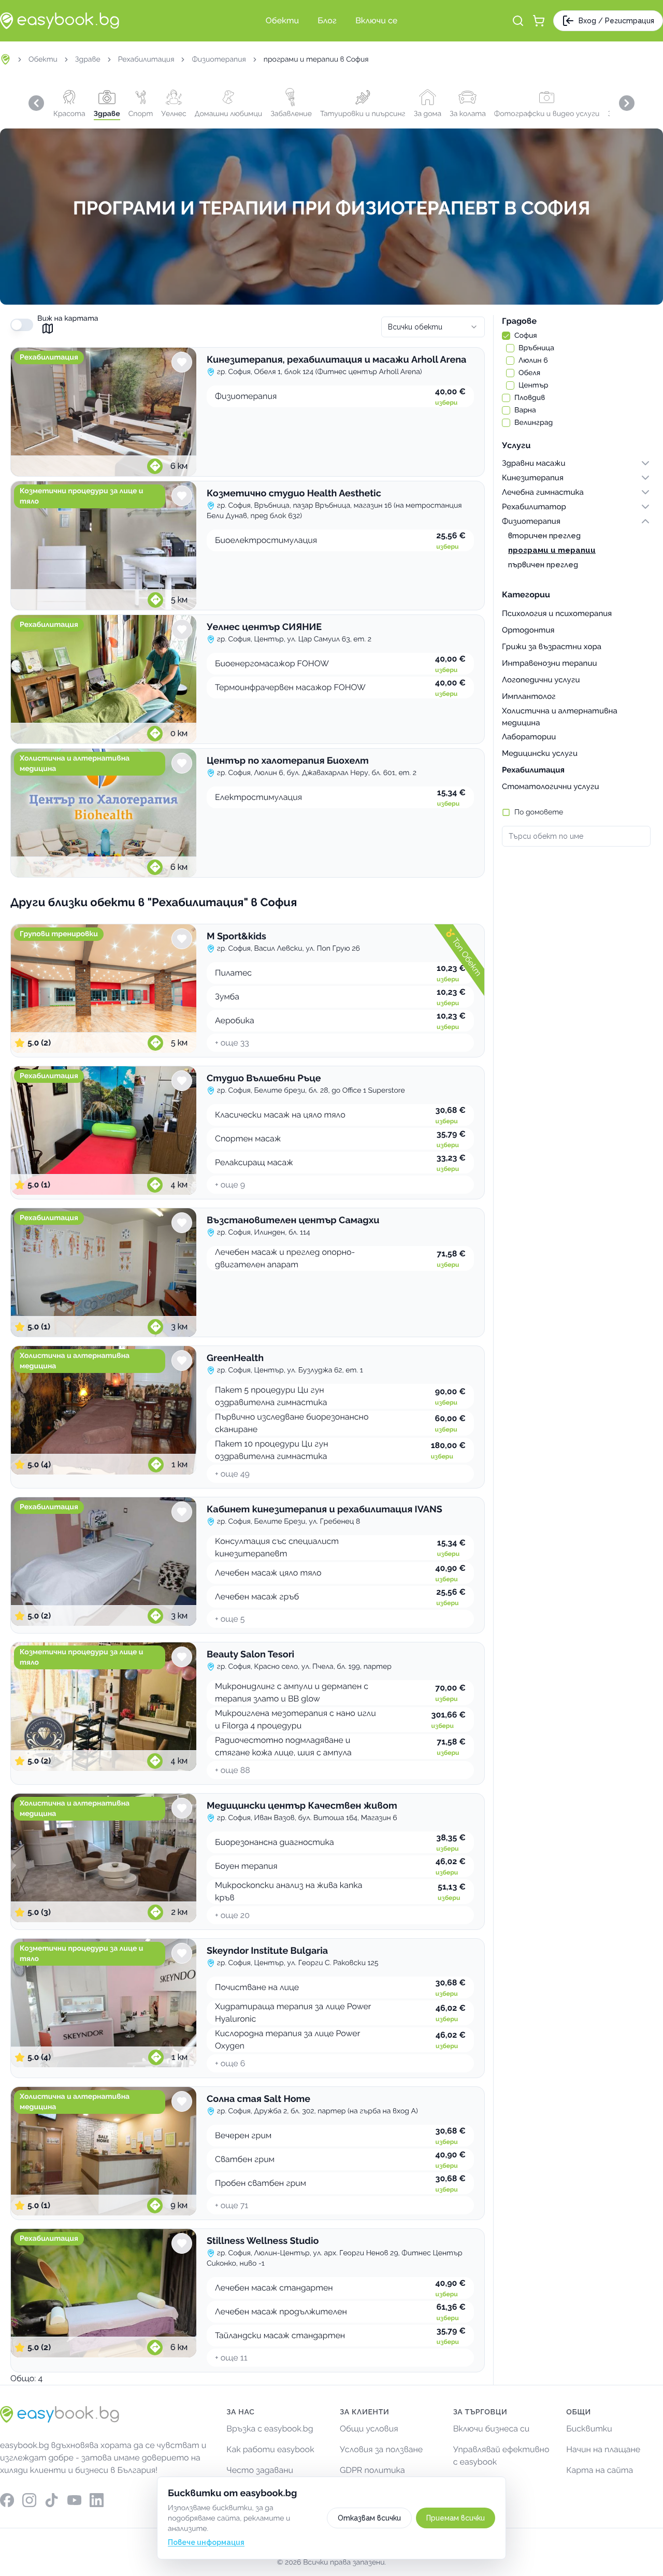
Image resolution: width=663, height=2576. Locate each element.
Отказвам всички (369, 2518)
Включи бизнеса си (492, 2429)
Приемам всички (456, 2518)
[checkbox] (506, 336)
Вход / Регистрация (616, 21)
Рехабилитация (146, 60)
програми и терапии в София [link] (316, 60)
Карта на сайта (600, 2470)
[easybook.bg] (60, 21)
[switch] (22, 325)
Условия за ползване (381, 2449)
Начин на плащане (603, 2449)
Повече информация (206, 2542)
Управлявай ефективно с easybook (501, 2456)
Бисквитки (589, 2429)
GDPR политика (372, 2470)
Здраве (88, 60)
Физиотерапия (219, 60)
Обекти (43, 60)
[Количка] (539, 21)
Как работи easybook (270, 2449)
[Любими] (182, 362)
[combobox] (433, 327)
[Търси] (518, 21)
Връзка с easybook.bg (270, 2429)
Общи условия (369, 2429)
